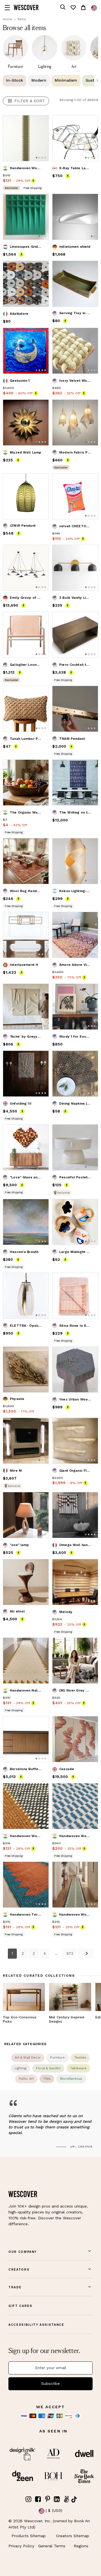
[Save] (41, 123)
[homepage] (26, 7)
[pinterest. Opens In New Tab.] (47, 2499)
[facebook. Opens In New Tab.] (38, 2499)
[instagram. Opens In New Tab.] (29, 2499)
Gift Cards (20, 2306)
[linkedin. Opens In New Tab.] (57, 2499)
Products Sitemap (29, 2536)
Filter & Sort (30, 101)
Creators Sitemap (73, 2536)
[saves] (73, 7)
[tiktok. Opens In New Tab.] (74, 2499)
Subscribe (50, 2383)
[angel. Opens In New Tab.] (66, 2499)
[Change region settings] (94, 8)
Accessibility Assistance (36, 2325)
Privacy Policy (21, 2546)
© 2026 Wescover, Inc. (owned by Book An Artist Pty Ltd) (49, 2524)
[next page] (86, 1953)
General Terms (52, 2546)
